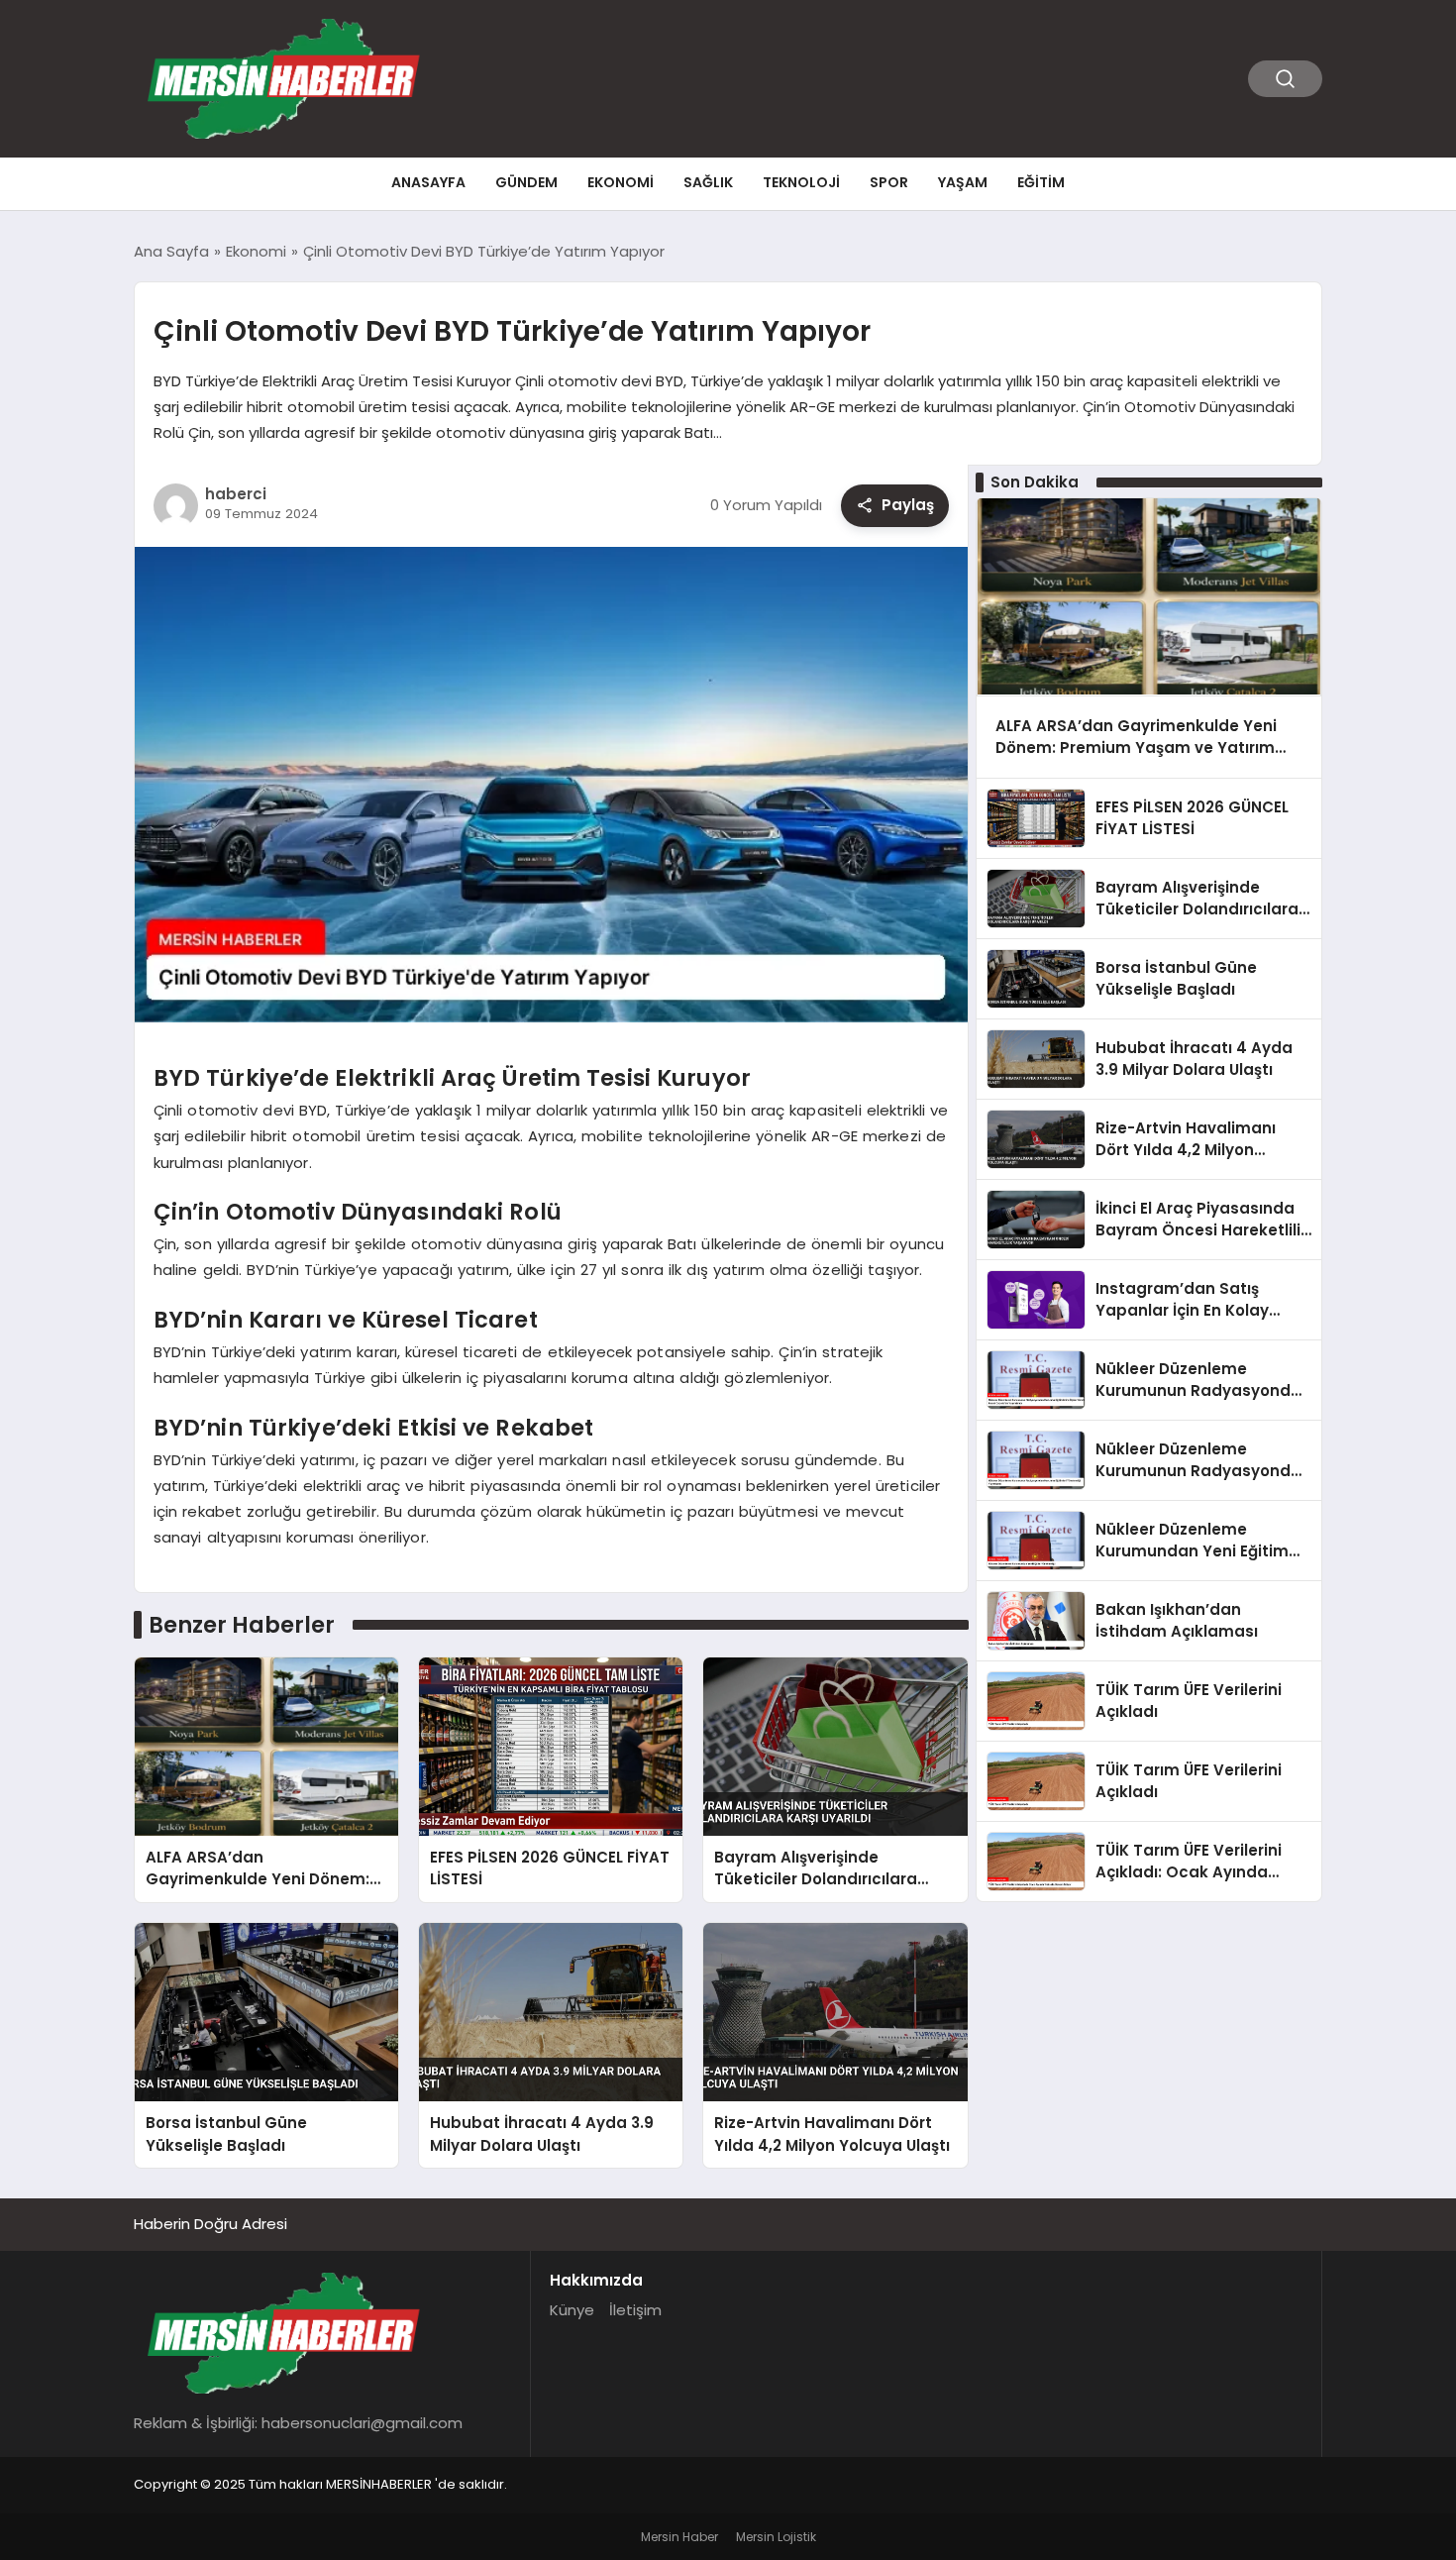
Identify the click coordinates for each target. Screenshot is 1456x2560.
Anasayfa (428, 182)
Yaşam (963, 182)
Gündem (526, 182)
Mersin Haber (679, 2537)
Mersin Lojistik (776, 2537)
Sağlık (708, 182)
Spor (889, 182)
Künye (572, 2310)
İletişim (635, 2310)
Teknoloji (801, 182)
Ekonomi (621, 182)
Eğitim (1041, 182)
